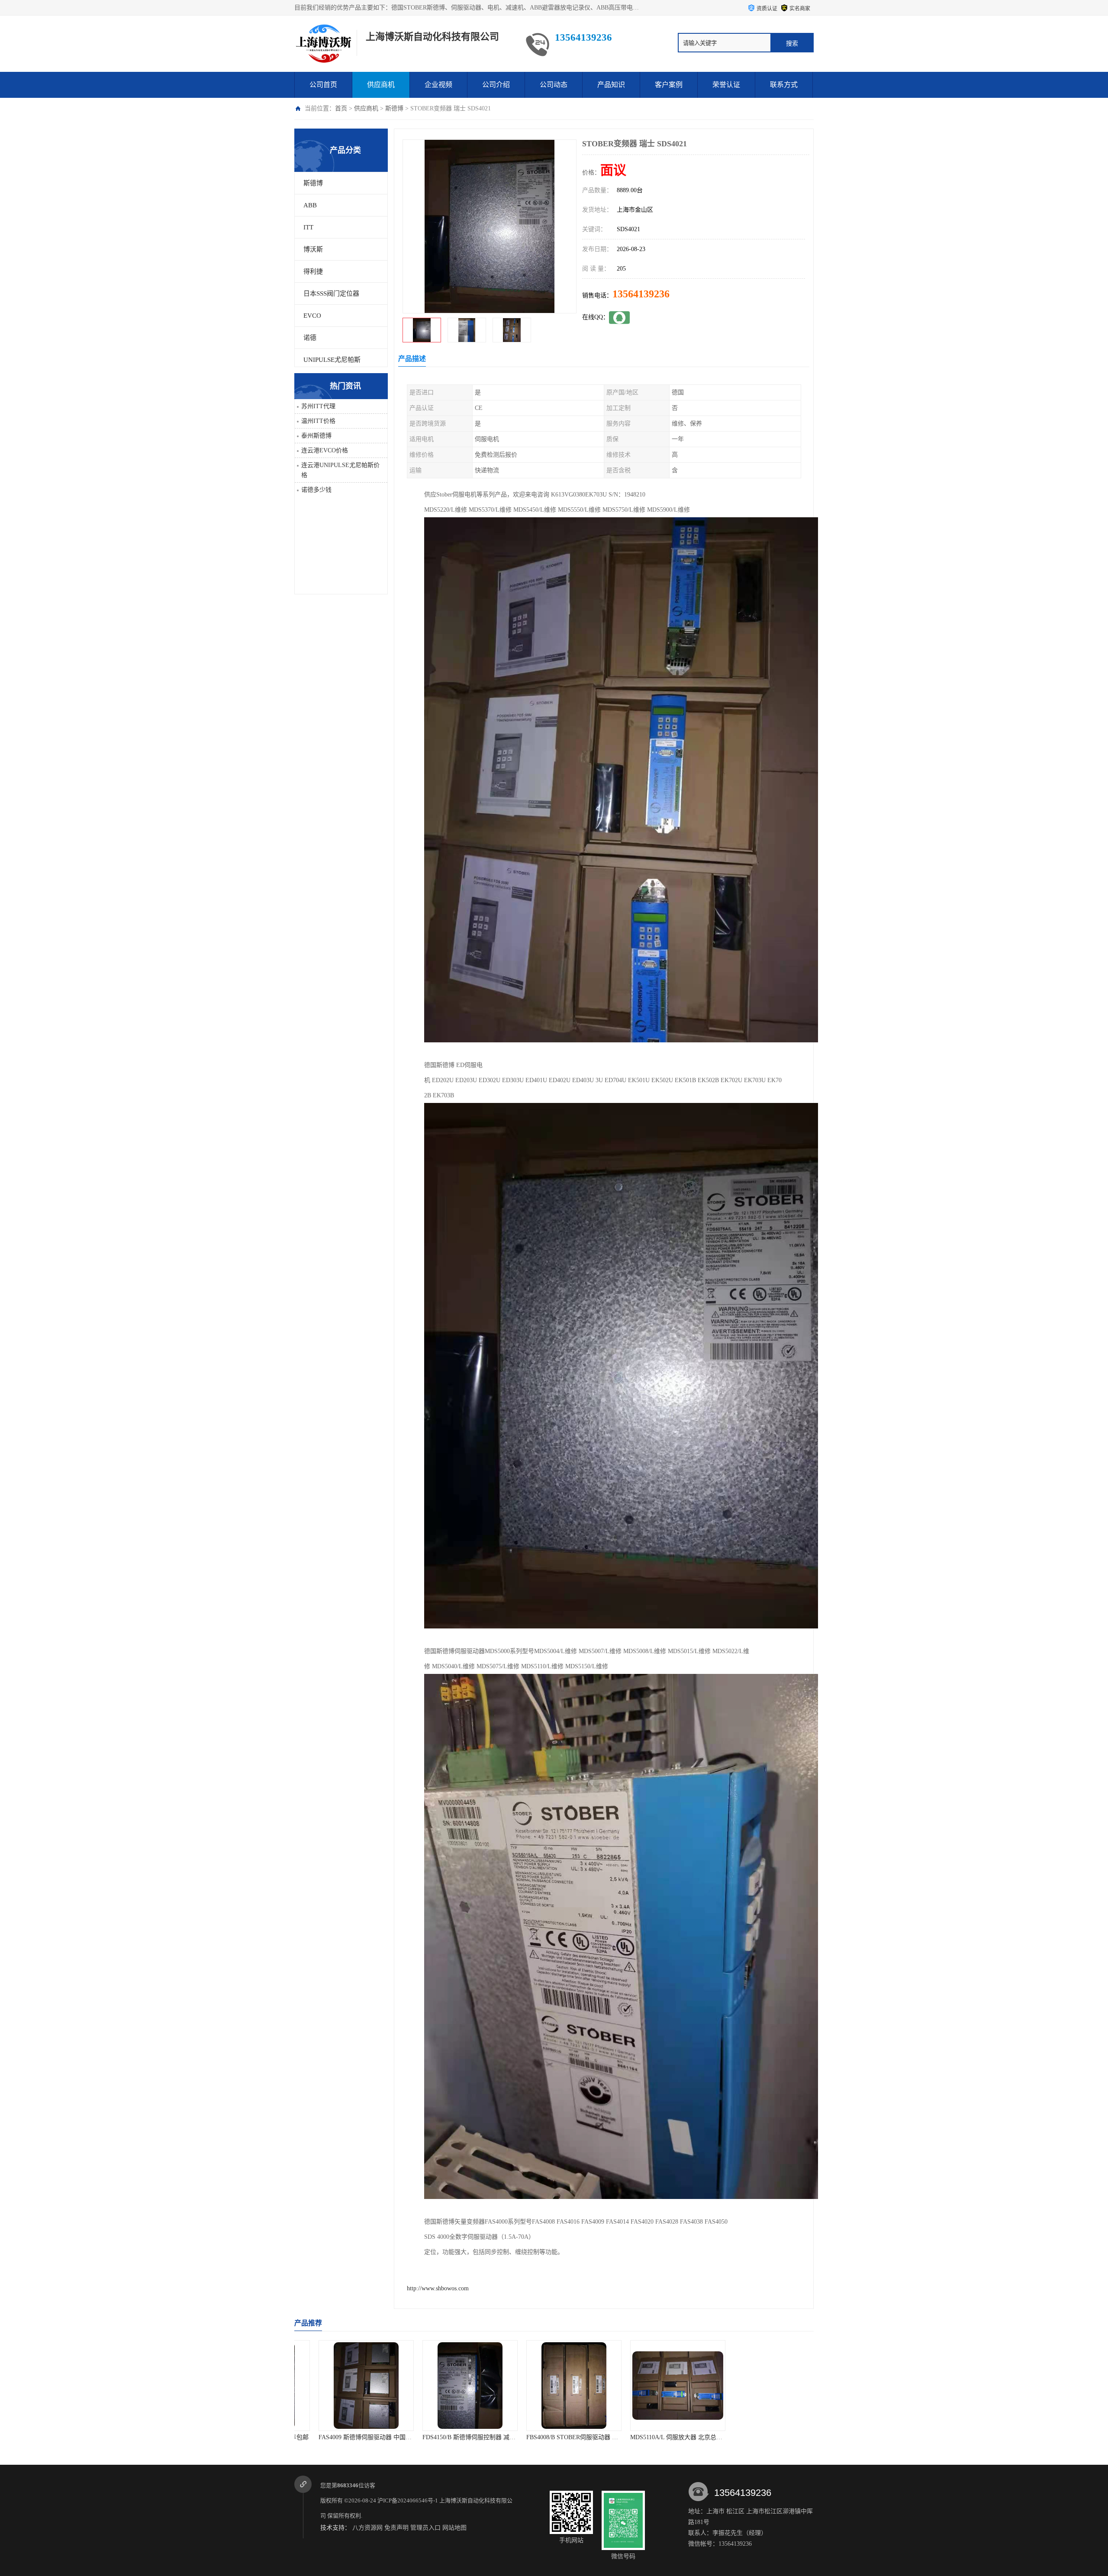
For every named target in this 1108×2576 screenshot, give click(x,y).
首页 (341, 108)
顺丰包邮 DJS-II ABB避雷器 (658, 2437)
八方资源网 (367, 2528)
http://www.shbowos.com (438, 2288)
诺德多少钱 (316, 490)
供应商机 (381, 85)
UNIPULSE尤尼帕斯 (332, 360)
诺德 (310, 338)
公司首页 (323, 85)
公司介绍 (496, 85)
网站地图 (454, 2528)
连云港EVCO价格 (325, 450)
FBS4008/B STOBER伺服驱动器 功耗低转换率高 (467, 2437)
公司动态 (554, 85)
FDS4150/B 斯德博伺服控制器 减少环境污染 (357, 2437)
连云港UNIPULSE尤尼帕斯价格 (340, 470)
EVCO (312, 316)
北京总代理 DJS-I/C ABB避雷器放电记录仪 (771, 2437)
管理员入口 (425, 2528)
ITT (308, 227)
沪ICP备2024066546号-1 (408, 2500)
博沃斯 (313, 249)
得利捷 (313, 271)
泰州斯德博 (316, 436)
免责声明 (396, 2528)
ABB (310, 205)
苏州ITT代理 (318, 406)
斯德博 (394, 108)
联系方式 (784, 85)
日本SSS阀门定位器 (331, 293)
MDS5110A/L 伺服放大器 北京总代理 (556, 2437)
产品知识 (611, 85)
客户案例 (669, 85)
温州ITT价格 (318, 421)
